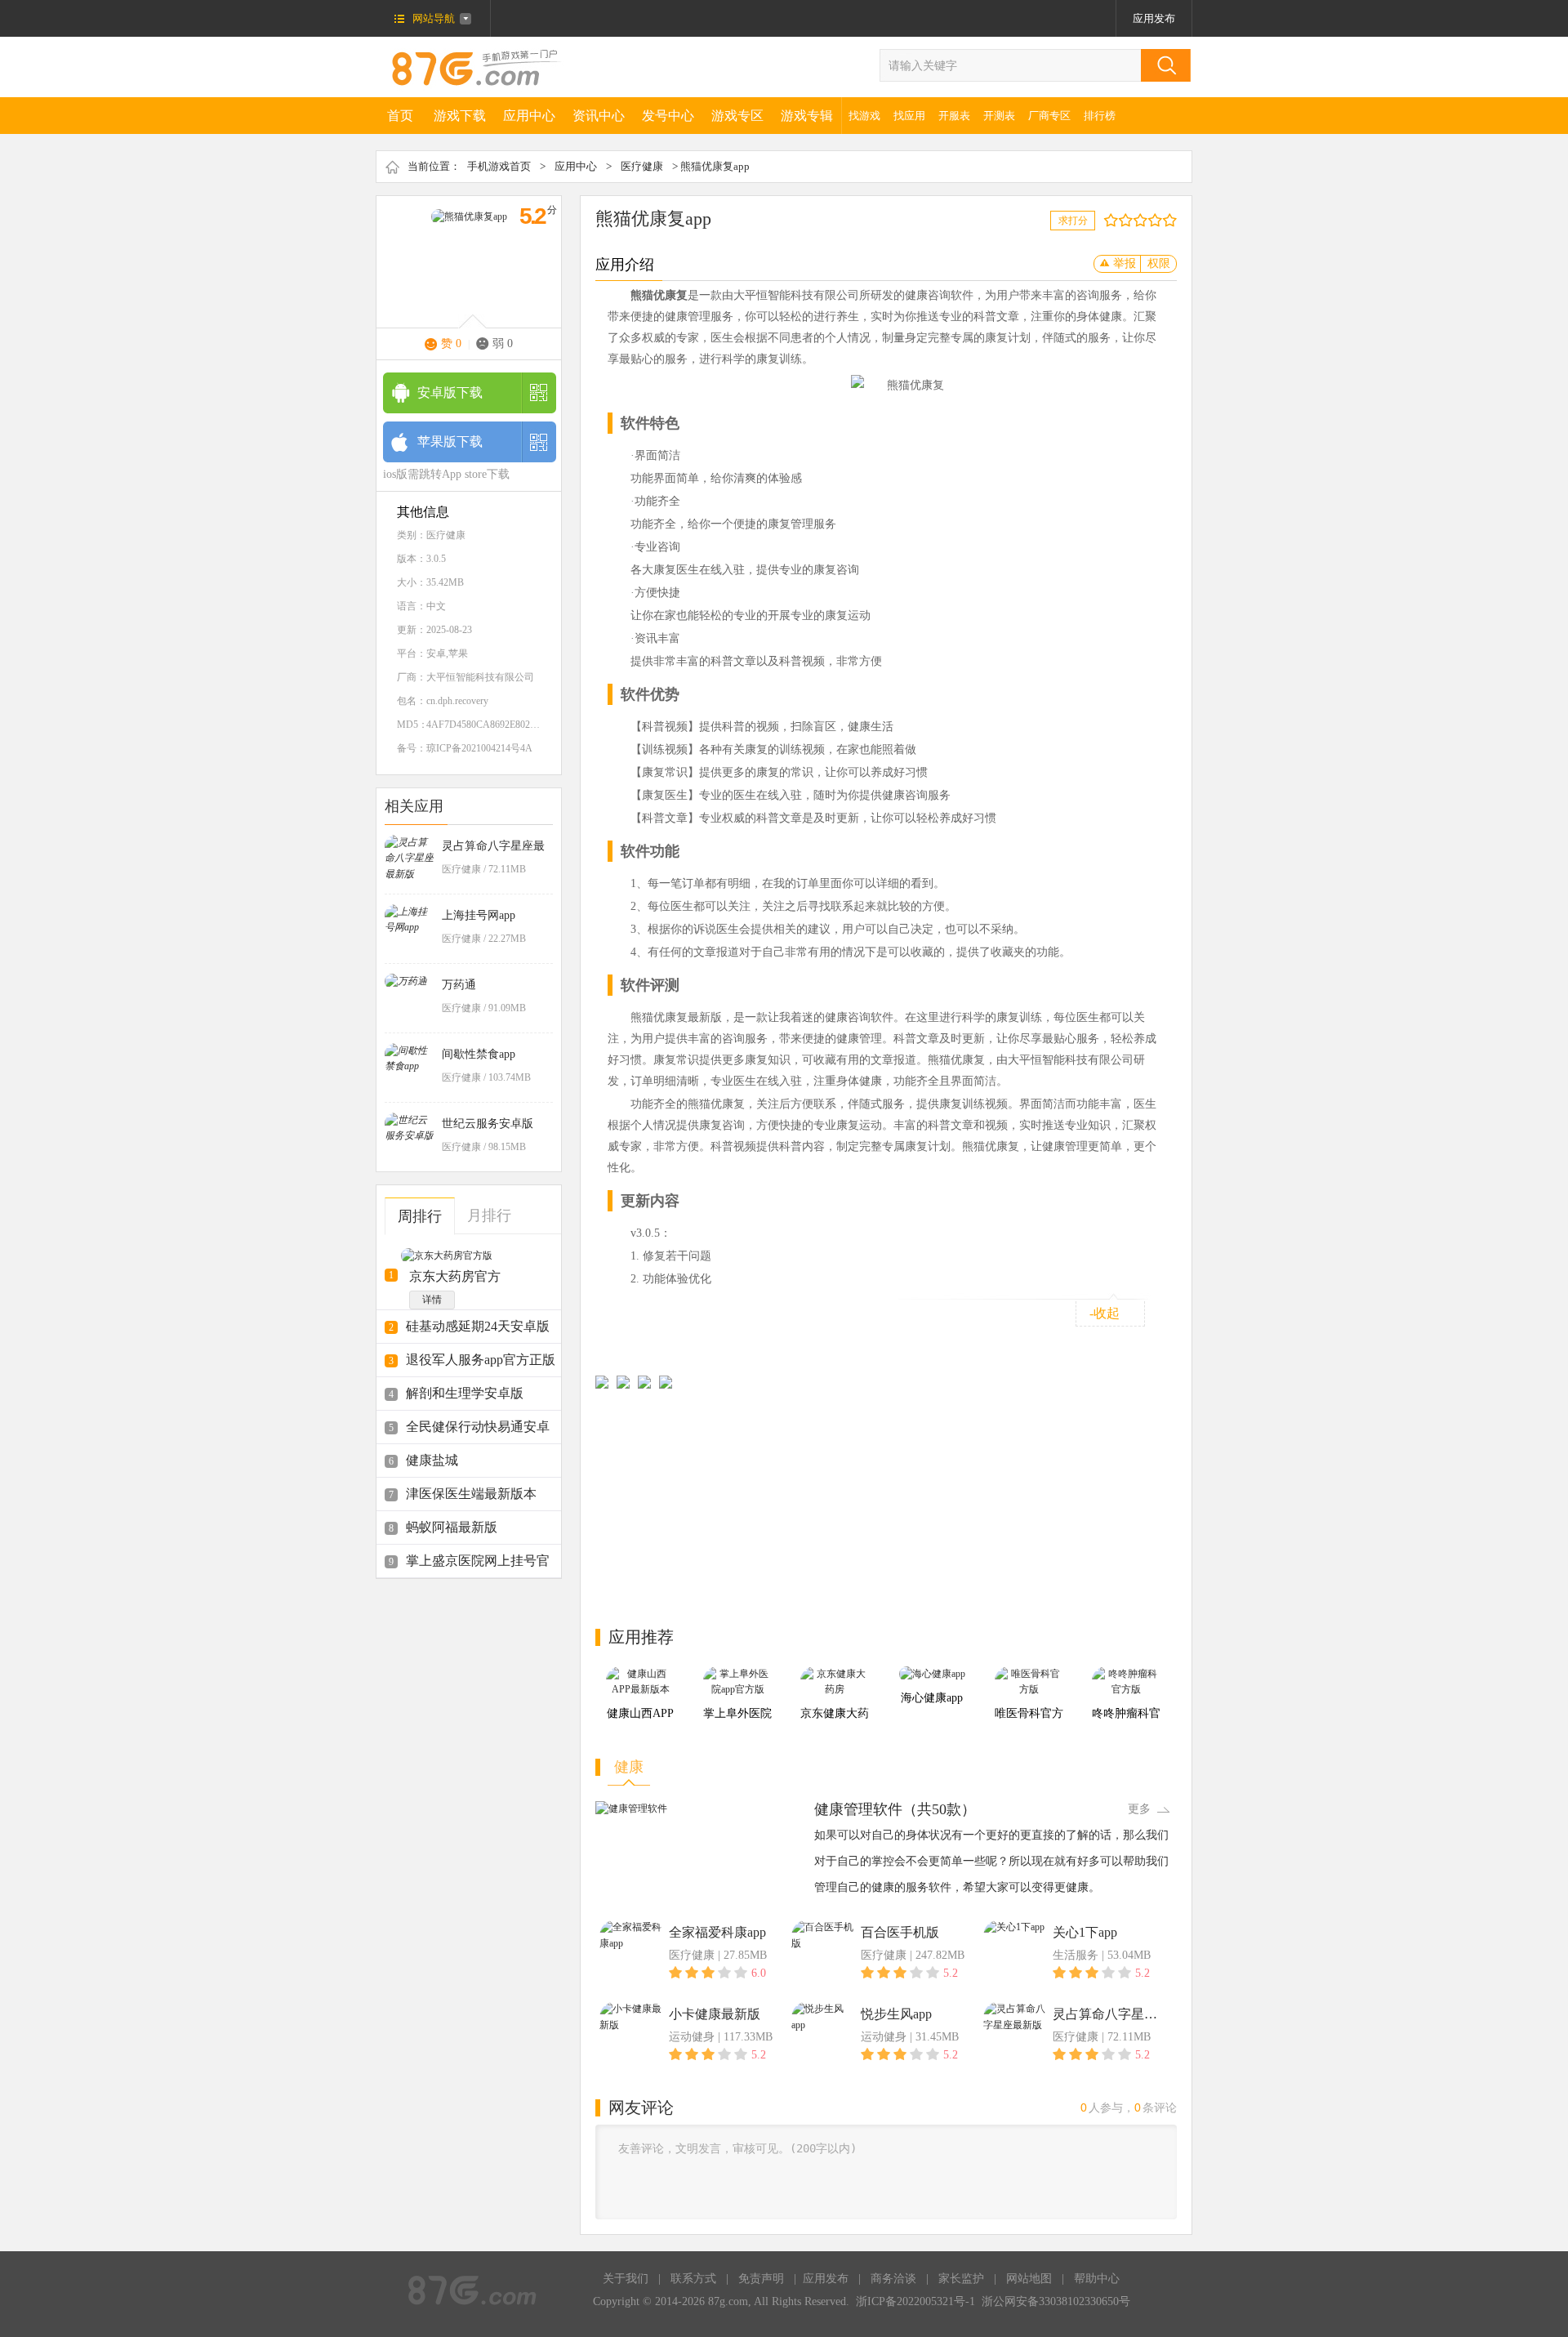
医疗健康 (642, 166)
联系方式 (693, 2279)
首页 (400, 116)
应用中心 (529, 116)
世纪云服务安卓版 (488, 1124)
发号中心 (668, 116)
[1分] (1107, 220)
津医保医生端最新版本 (471, 1494)
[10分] (1173, 220)
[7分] (1151, 220)
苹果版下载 (450, 442)
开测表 (999, 116)
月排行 (489, 1215)
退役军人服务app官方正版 (481, 1360)
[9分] (1166, 220)
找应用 (909, 116)
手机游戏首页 (499, 166)
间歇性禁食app (479, 1054)
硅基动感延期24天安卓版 (478, 1326)
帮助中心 (1097, 2279)
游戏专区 (737, 116)
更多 (1139, 1809)
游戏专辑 (807, 116)
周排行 (420, 1216)
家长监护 (961, 2279)
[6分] (1144, 220)
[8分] (1158, 220)
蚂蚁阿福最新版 (452, 1527)
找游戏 (864, 116)
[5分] (1136, 220)
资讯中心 (599, 116)
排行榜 (1100, 116)
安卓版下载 (450, 392)
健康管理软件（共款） (895, 1809)
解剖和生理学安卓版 (465, 1393)
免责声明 (761, 2279)
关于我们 (626, 2279)
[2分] (1114, 220)
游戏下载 (460, 116)
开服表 (954, 116)
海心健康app (932, 1698)
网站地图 (1029, 2279)
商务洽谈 (893, 2279)
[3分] (1122, 220)
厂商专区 (1049, 116)
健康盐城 (432, 1460)
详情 (432, 1300)
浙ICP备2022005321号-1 (915, 2301)
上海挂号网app (479, 915)
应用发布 (1154, 18)
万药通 (459, 985)
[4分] (1129, 220)
